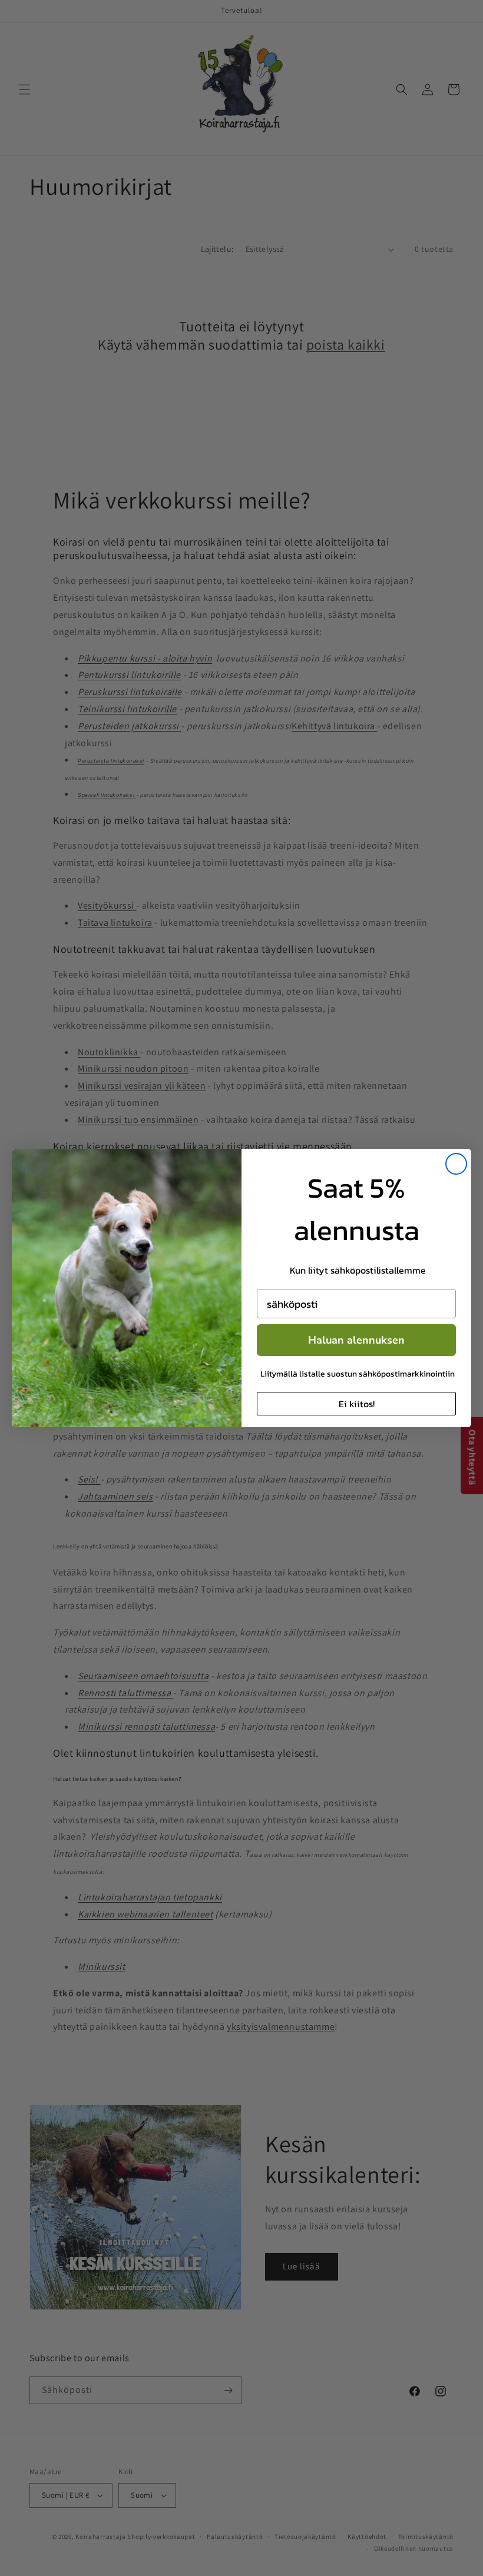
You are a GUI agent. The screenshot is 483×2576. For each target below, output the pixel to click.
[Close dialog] (456, 1164)
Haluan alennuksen (356, 1340)
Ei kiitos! (357, 1404)
